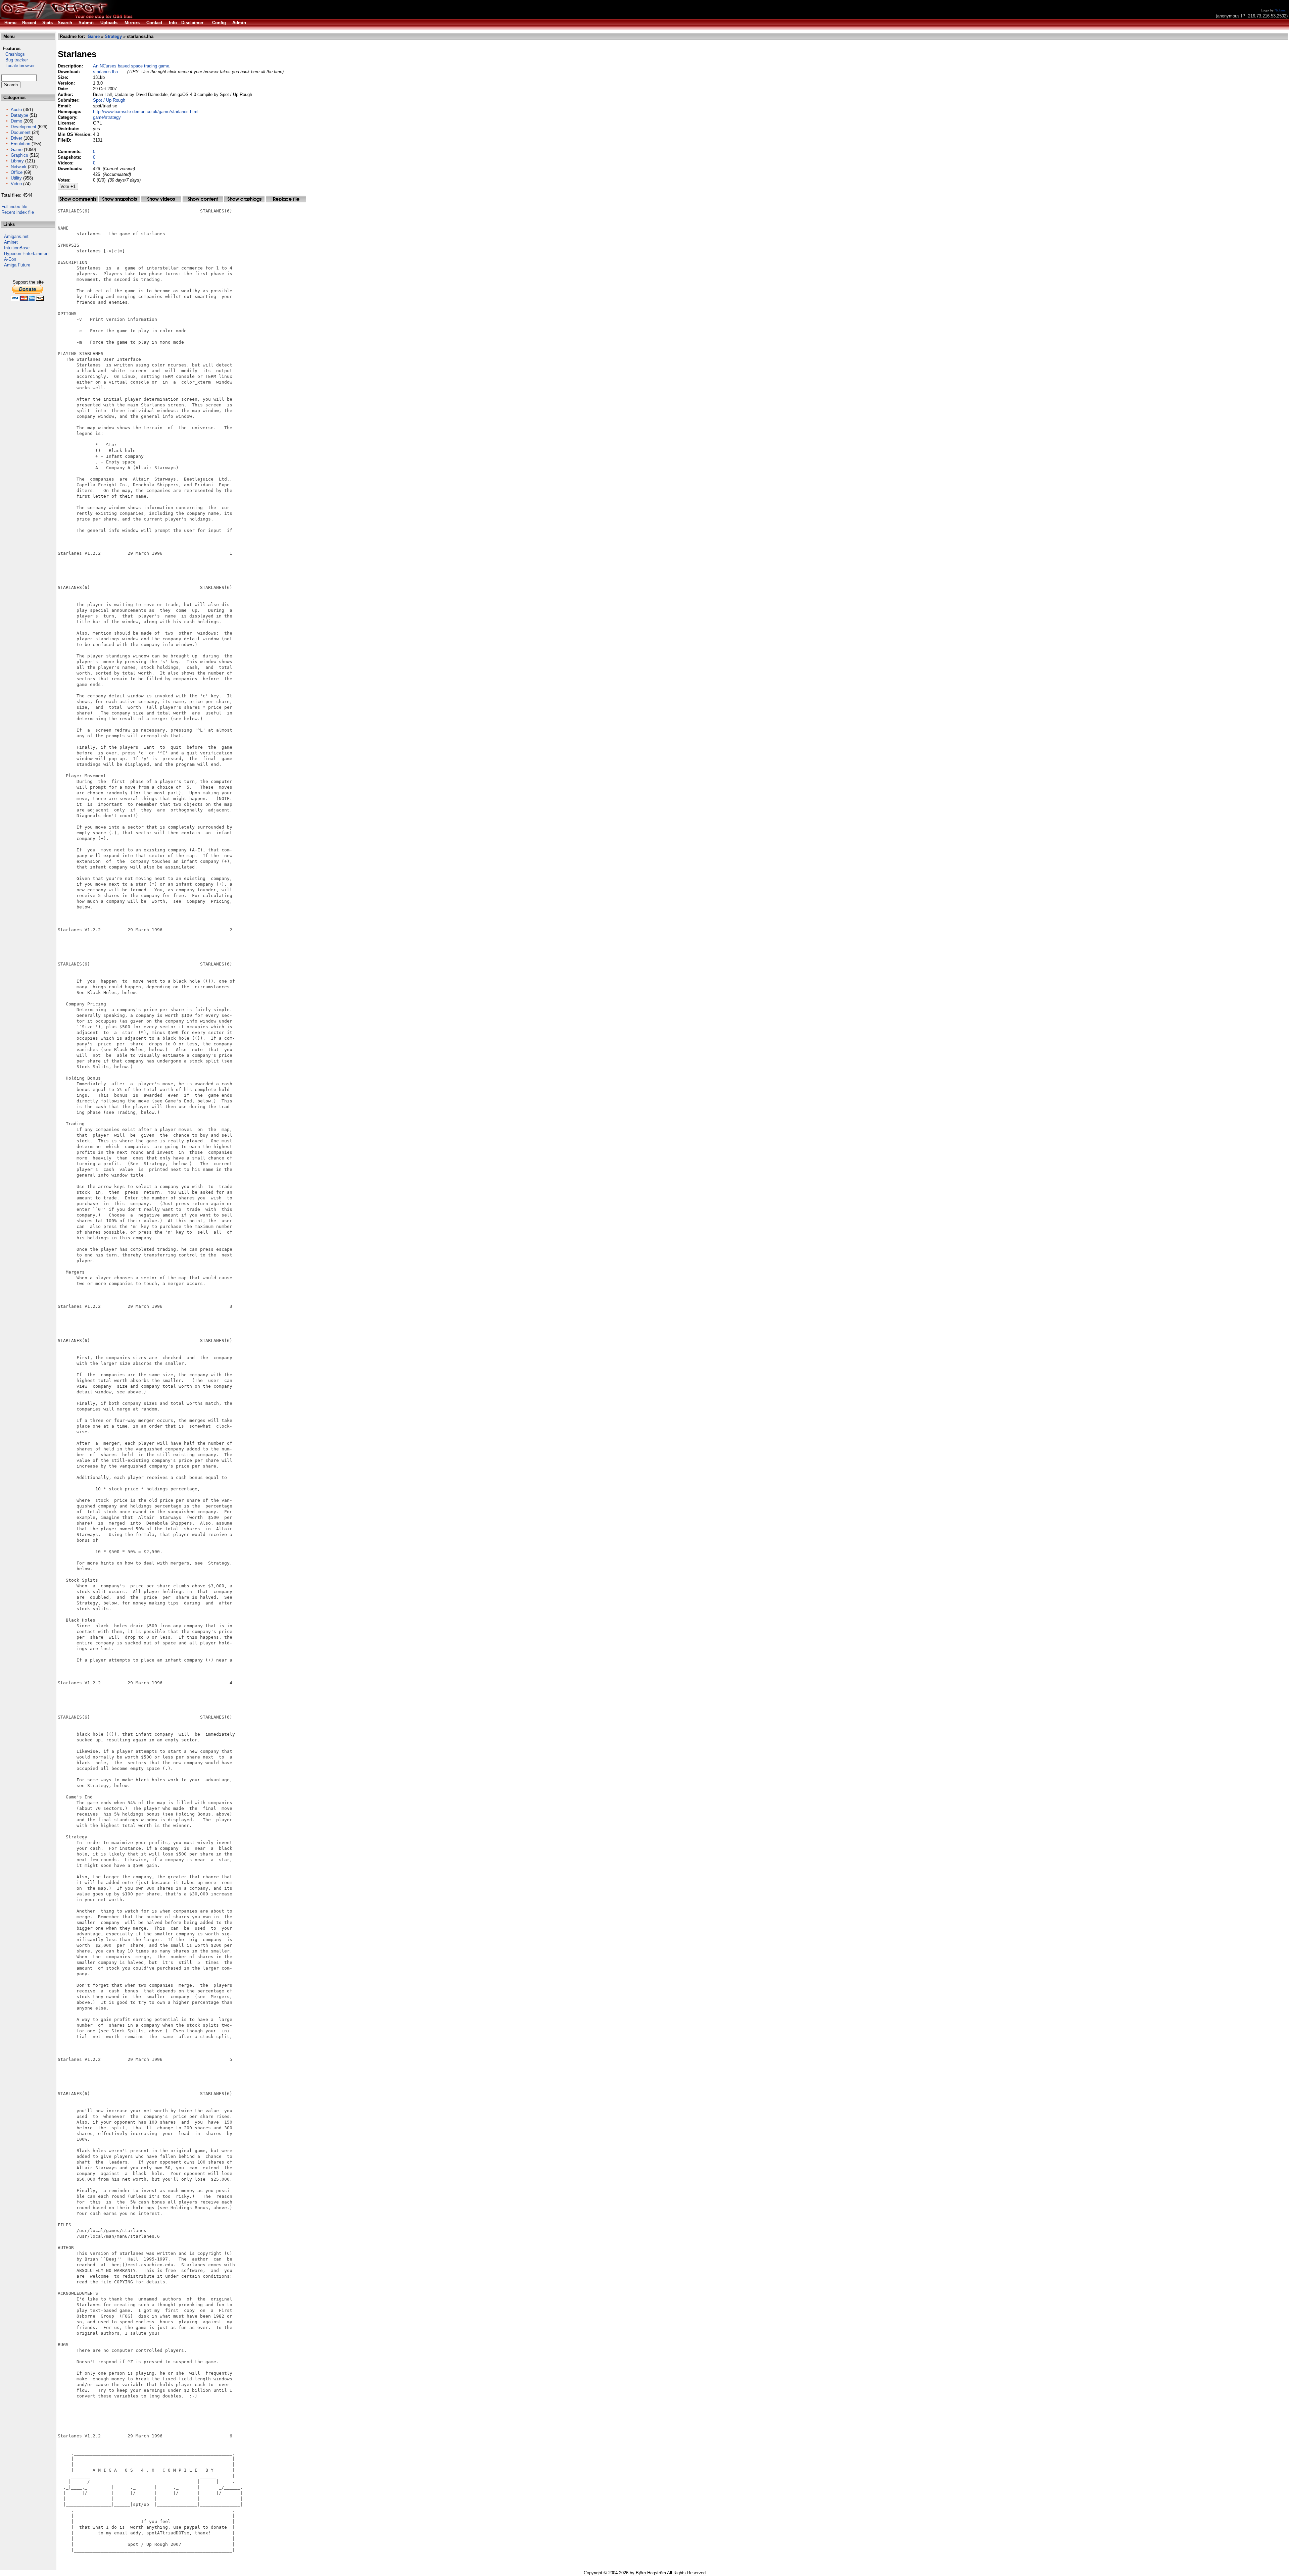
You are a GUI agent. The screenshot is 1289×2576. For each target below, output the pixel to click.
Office (17, 172)
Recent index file (18, 212)
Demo (16, 121)
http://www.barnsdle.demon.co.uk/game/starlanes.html (146, 112)
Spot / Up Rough (109, 100)
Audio (16, 110)
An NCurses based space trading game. (132, 66)
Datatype (19, 115)
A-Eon (10, 259)
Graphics (19, 155)
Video (16, 184)
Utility (16, 178)
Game (17, 150)
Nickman (1281, 10)
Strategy (113, 36)
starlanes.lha (105, 72)
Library (17, 161)
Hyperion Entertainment (27, 254)
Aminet (11, 242)
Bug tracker (15, 60)
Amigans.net (16, 236)
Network (19, 167)
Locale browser (18, 66)
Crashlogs (13, 54)
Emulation (20, 144)
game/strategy (107, 117)
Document (21, 132)
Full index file (14, 207)
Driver (16, 138)
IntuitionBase (17, 248)
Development (23, 127)
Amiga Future (17, 265)
